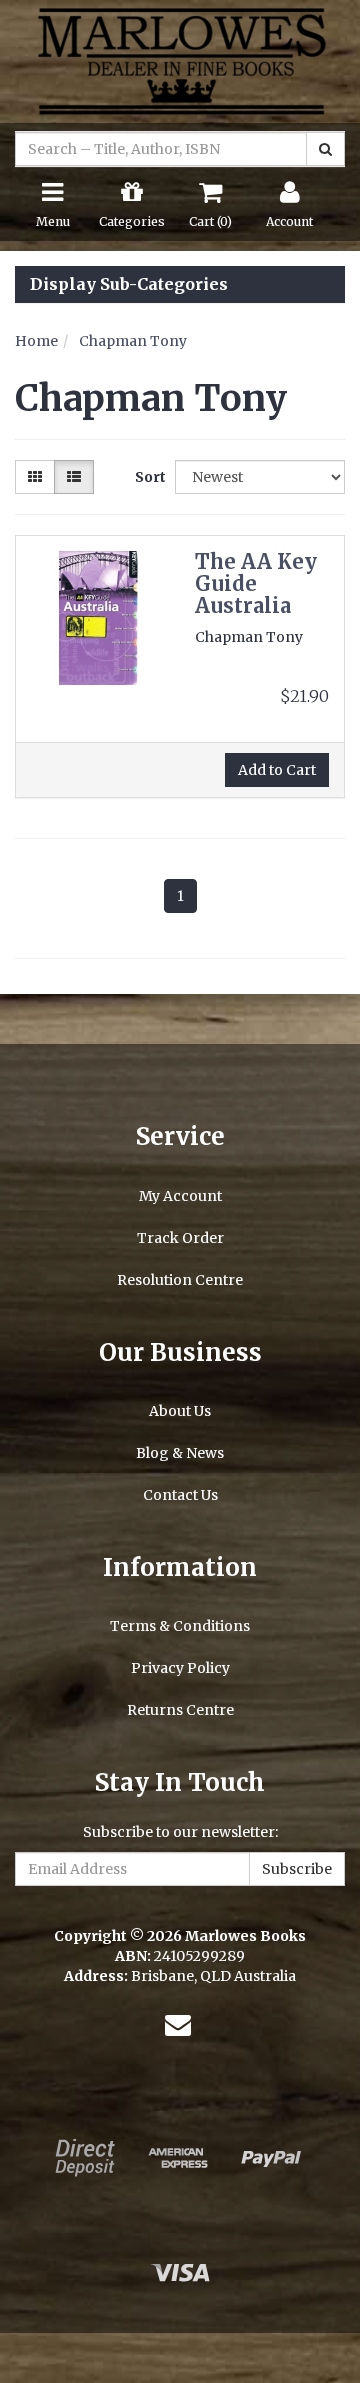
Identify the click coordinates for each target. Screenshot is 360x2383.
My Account (180, 1196)
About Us (180, 1411)
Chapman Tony (133, 341)
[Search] (325, 149)
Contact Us (180, 1495)
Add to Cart (277, 770)
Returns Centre (180, 1710)
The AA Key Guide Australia (256, 583)
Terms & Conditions (180, 1626)
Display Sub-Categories (129, 285)
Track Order (180, 1238)
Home (36, 341)
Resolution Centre (180, 1280)
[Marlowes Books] (180, 60)
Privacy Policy (180, 1668)
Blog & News (180, 1453)
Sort (147, 477)
